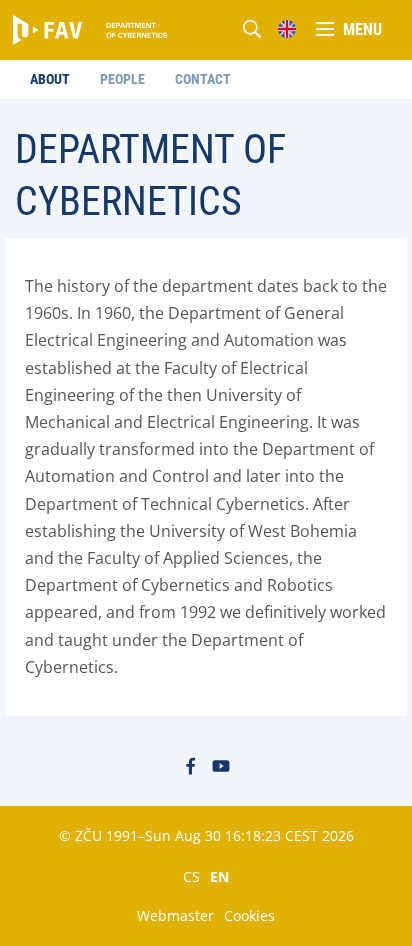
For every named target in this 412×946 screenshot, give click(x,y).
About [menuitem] (50, 79)
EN (219, 876)
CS (191, 876)
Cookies (249, 915)
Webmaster (175, 915)
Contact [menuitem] (203, 79)
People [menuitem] (122, 79)
